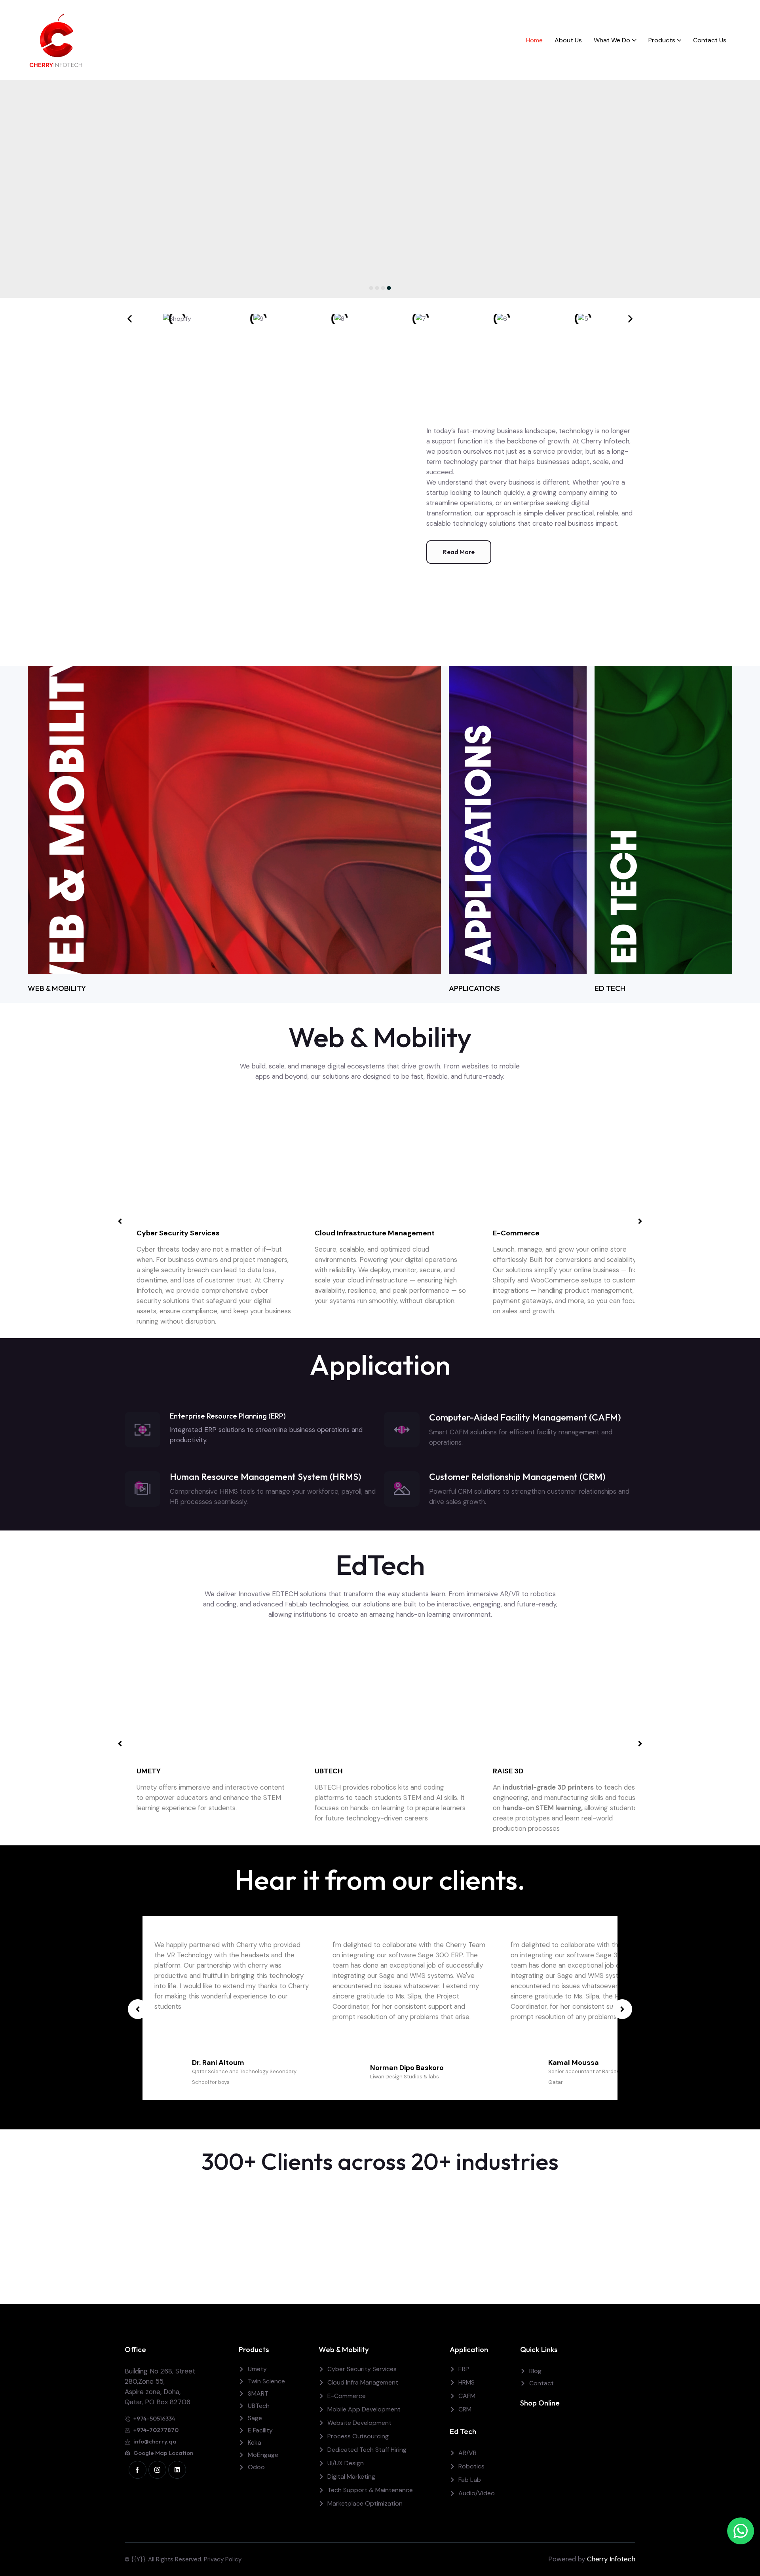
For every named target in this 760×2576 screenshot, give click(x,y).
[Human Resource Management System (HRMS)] (142, 1489)
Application (469, 2349)
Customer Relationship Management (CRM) (517, 1476)
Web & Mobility (344, 2349)
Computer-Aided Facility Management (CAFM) (525, 1417)
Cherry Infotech (611, 2559)
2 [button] (377, 288)
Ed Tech (463, 2431)
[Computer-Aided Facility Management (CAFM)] (402, 1430)
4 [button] (389, 288)
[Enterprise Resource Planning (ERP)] (142, 1430)
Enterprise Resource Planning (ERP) (228, 1416)
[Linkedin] (177, 2470)
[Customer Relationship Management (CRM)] (402, 1489)
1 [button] (371, 288)
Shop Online (540, 2403)
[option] (380, 189)
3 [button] (383, 288)
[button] (130, 319)
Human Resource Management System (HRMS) (266, 1476)
